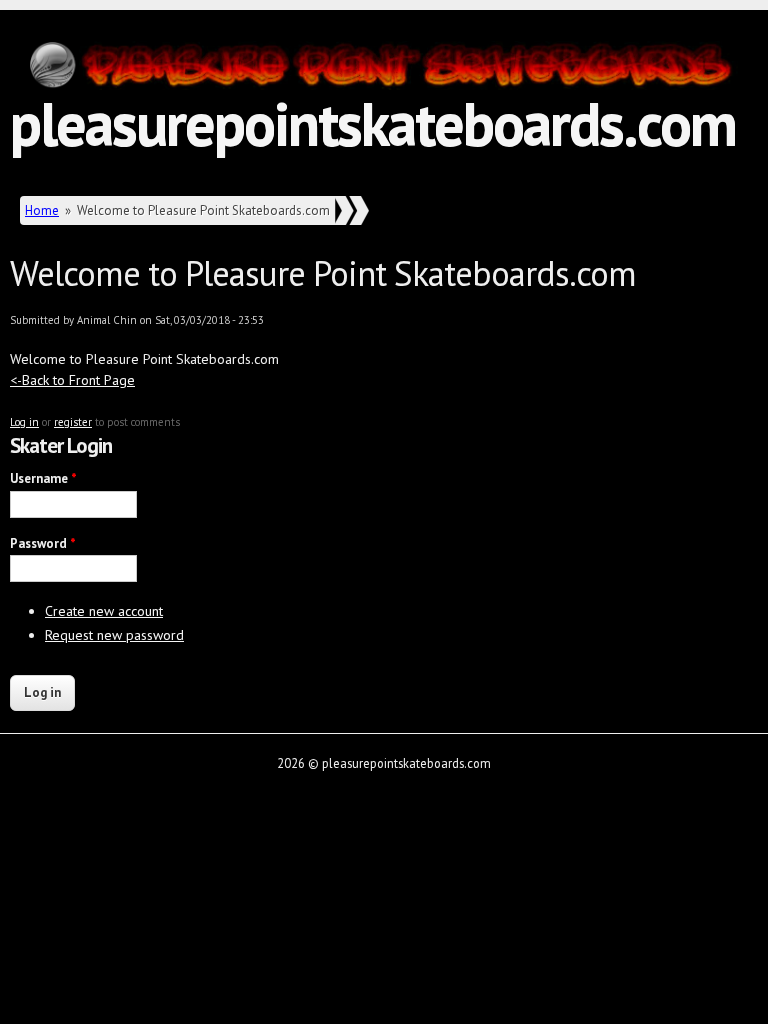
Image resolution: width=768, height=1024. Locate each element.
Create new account (104, 611)
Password (43, 543)
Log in (24, 422)
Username (43, 478)
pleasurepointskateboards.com (373, 123)
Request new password (114, 635)
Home (42, 210)
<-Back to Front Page (72, 380)
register (73, 422)
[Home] (384, 68)
